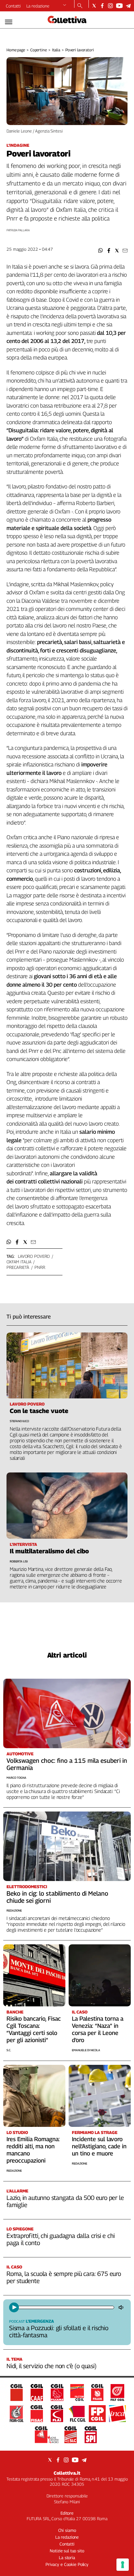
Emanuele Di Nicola (86, 2050)
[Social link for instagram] (110, 6)
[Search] (80, 6)
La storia (67, 2557)
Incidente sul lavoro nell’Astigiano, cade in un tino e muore (99, 2146)
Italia (56, 50)
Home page (16, 50)
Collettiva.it (67, 2473)
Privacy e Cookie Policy (67, 2564)
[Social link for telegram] (128, 6)
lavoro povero (34, 1256)
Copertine (39, 50)
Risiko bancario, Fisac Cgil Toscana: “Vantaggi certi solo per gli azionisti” (34, 2029)
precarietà (18, 1267)
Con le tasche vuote (39, 1411)
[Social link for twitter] (94, 6)
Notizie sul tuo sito (67, 2551)
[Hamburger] (9, 22)
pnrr (40, 1267)
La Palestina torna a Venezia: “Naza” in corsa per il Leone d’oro (98, 2029)
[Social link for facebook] (102, 6)
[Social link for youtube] (119, 6)
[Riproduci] (14, 2307)
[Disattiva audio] (122, 2307)
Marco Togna (16, 1778)
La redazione (38, 6)
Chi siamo (67, 2530)
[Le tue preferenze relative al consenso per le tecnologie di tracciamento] (123, 2565)
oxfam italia (19, 1262)
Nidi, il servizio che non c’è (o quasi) (52, 2366)
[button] (101, 251)
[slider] (66, 2307)
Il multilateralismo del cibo (49, 1551)
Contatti (13, 6)
